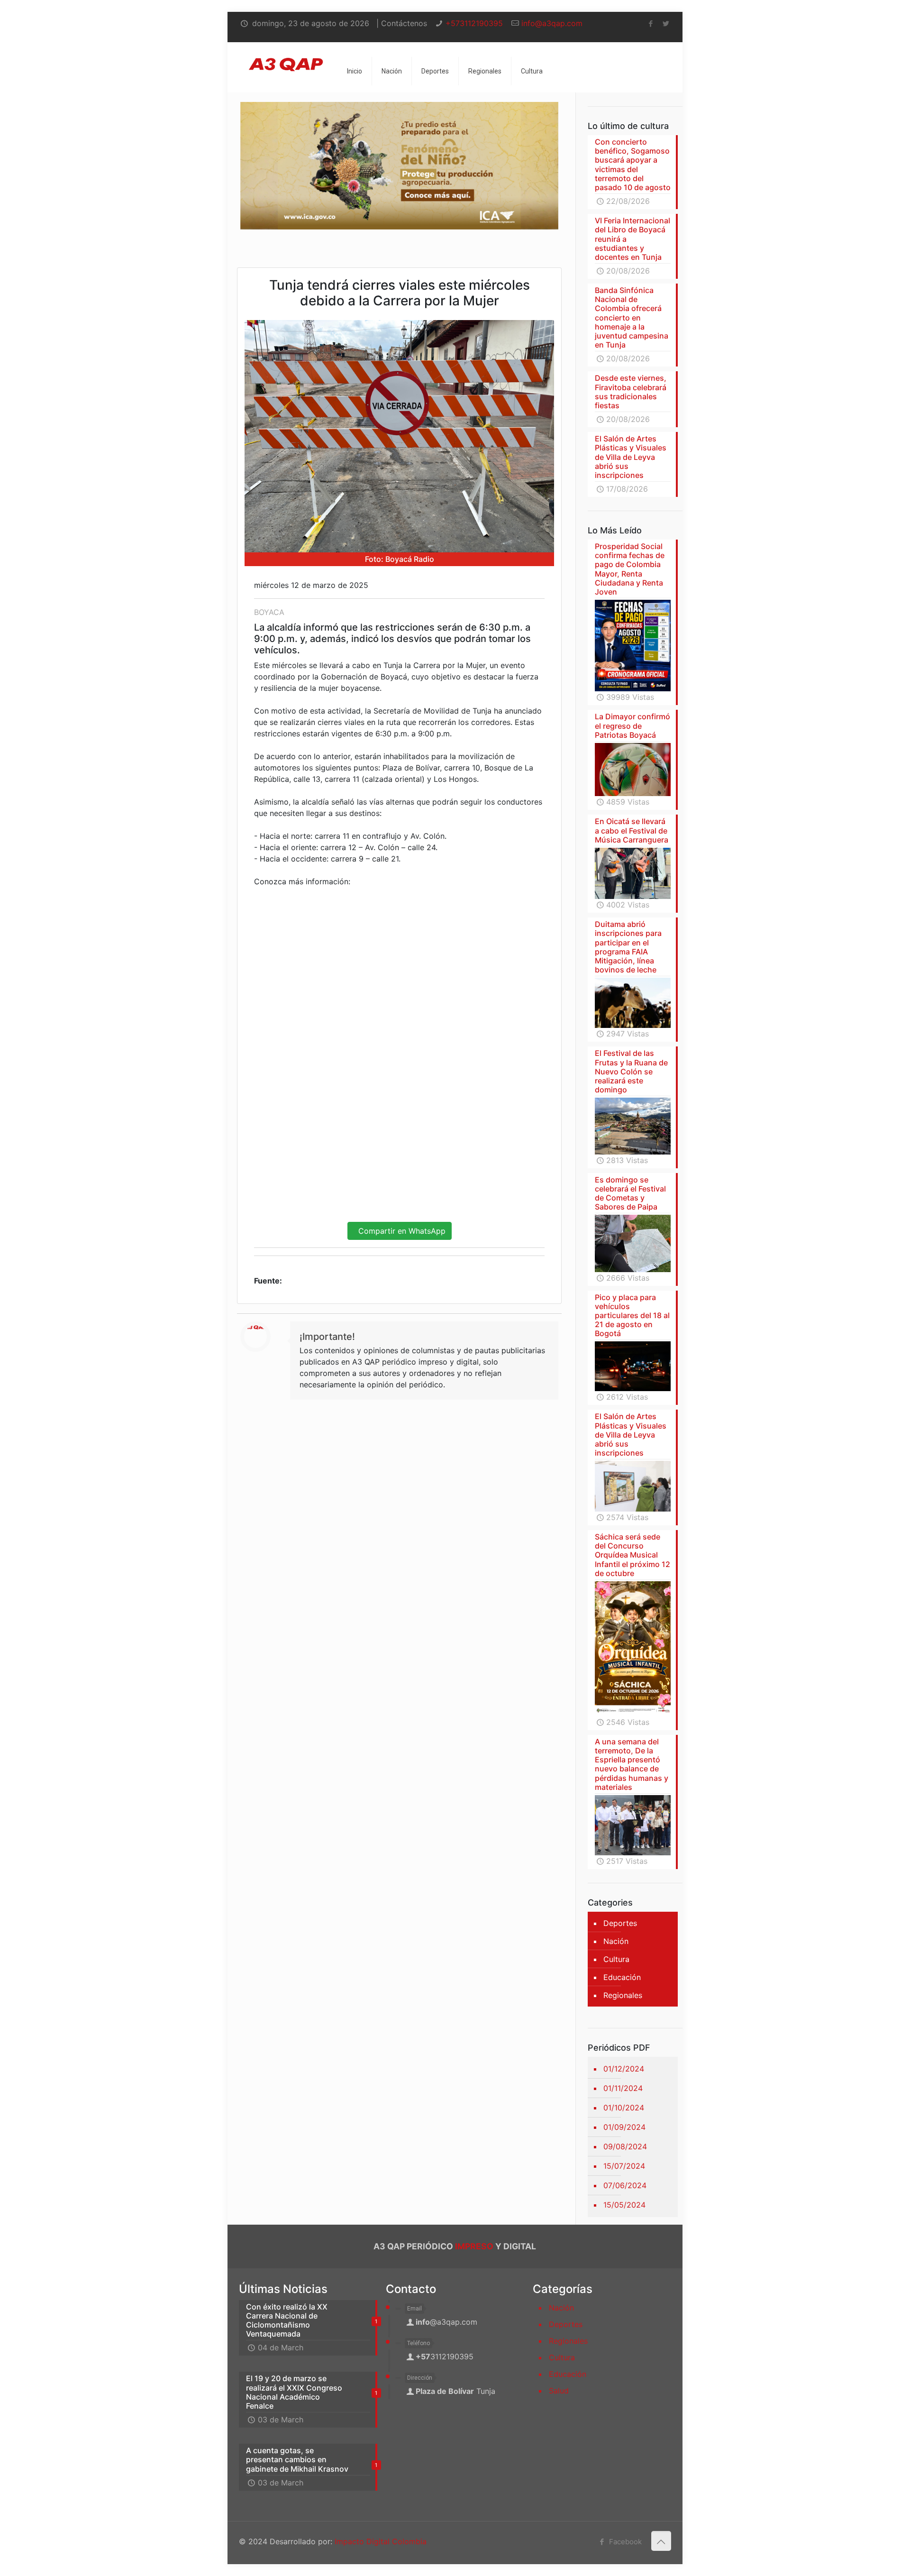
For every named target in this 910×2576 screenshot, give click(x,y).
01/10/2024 (624, 2108)
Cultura (616, 1959)
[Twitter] (666, 23)
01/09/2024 (624, 2127)
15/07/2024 (624, 2166)
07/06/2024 (625, 2185)
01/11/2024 (623, 2088)
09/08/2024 (625, 2146)
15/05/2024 (624, 2205)
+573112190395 (474, 23)
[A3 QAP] (286, 56)
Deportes (620, 1923)
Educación (622, 1977)
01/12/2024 (624, 2069)
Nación (616, 1941)
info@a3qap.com (552, 23)
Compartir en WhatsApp (400, 1231)
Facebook (624, 2542)
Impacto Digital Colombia (381, 2541)
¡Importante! (327, 1337)
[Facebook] (651, 23)
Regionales (623, 1995)
